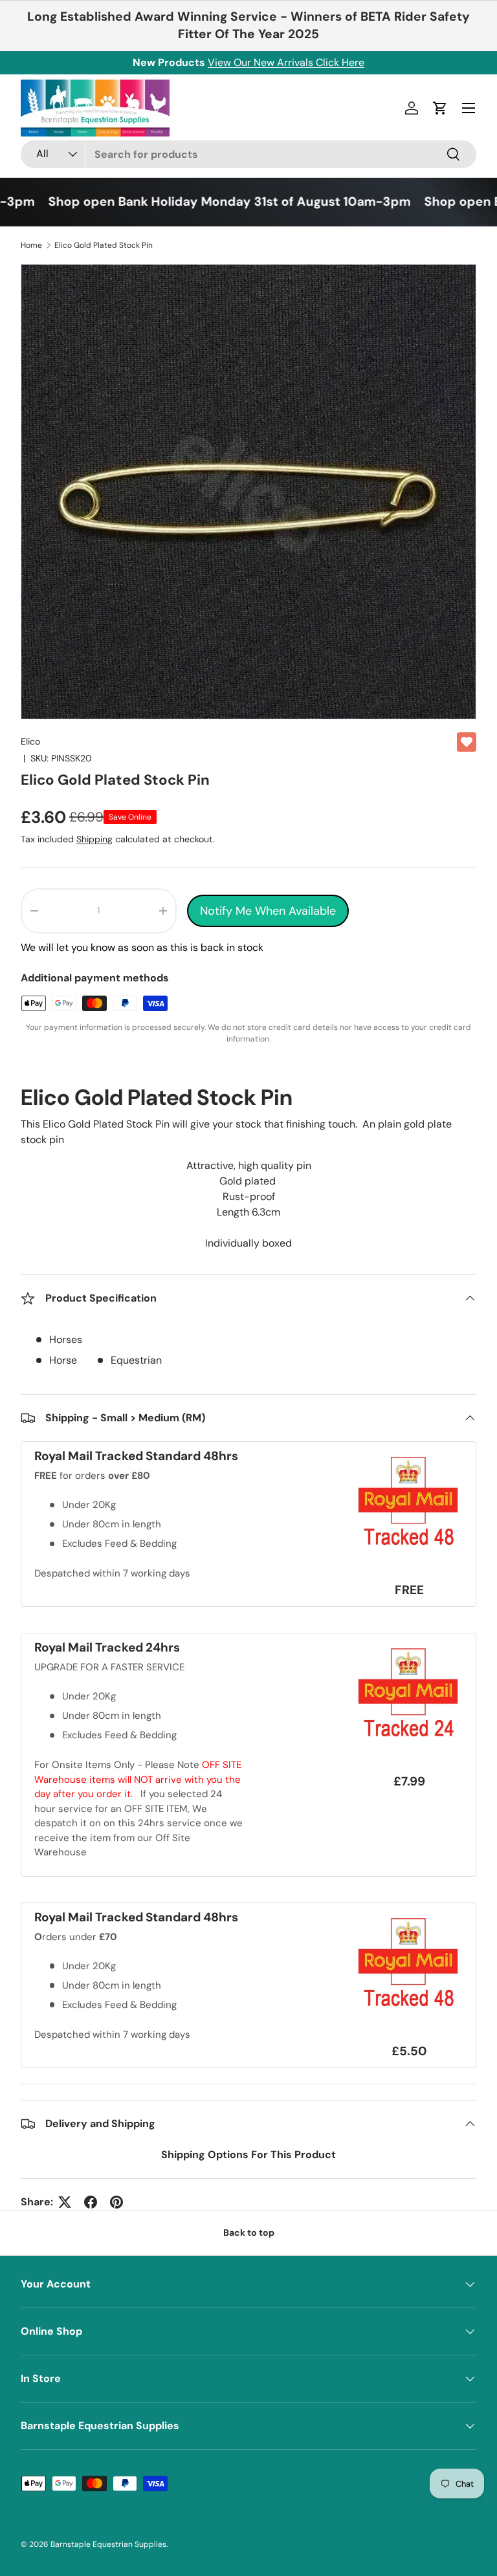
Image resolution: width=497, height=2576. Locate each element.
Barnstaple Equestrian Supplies (108, 2544)
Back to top (249, 2232)
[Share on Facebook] (91, 2202)
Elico (30, 741)
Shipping (94, 839)
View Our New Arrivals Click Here (286, 62)
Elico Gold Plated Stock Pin (104, 245)
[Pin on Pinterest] (116, 2202)
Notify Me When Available (268, 911)
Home (31, 245)
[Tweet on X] (65, 2202)
